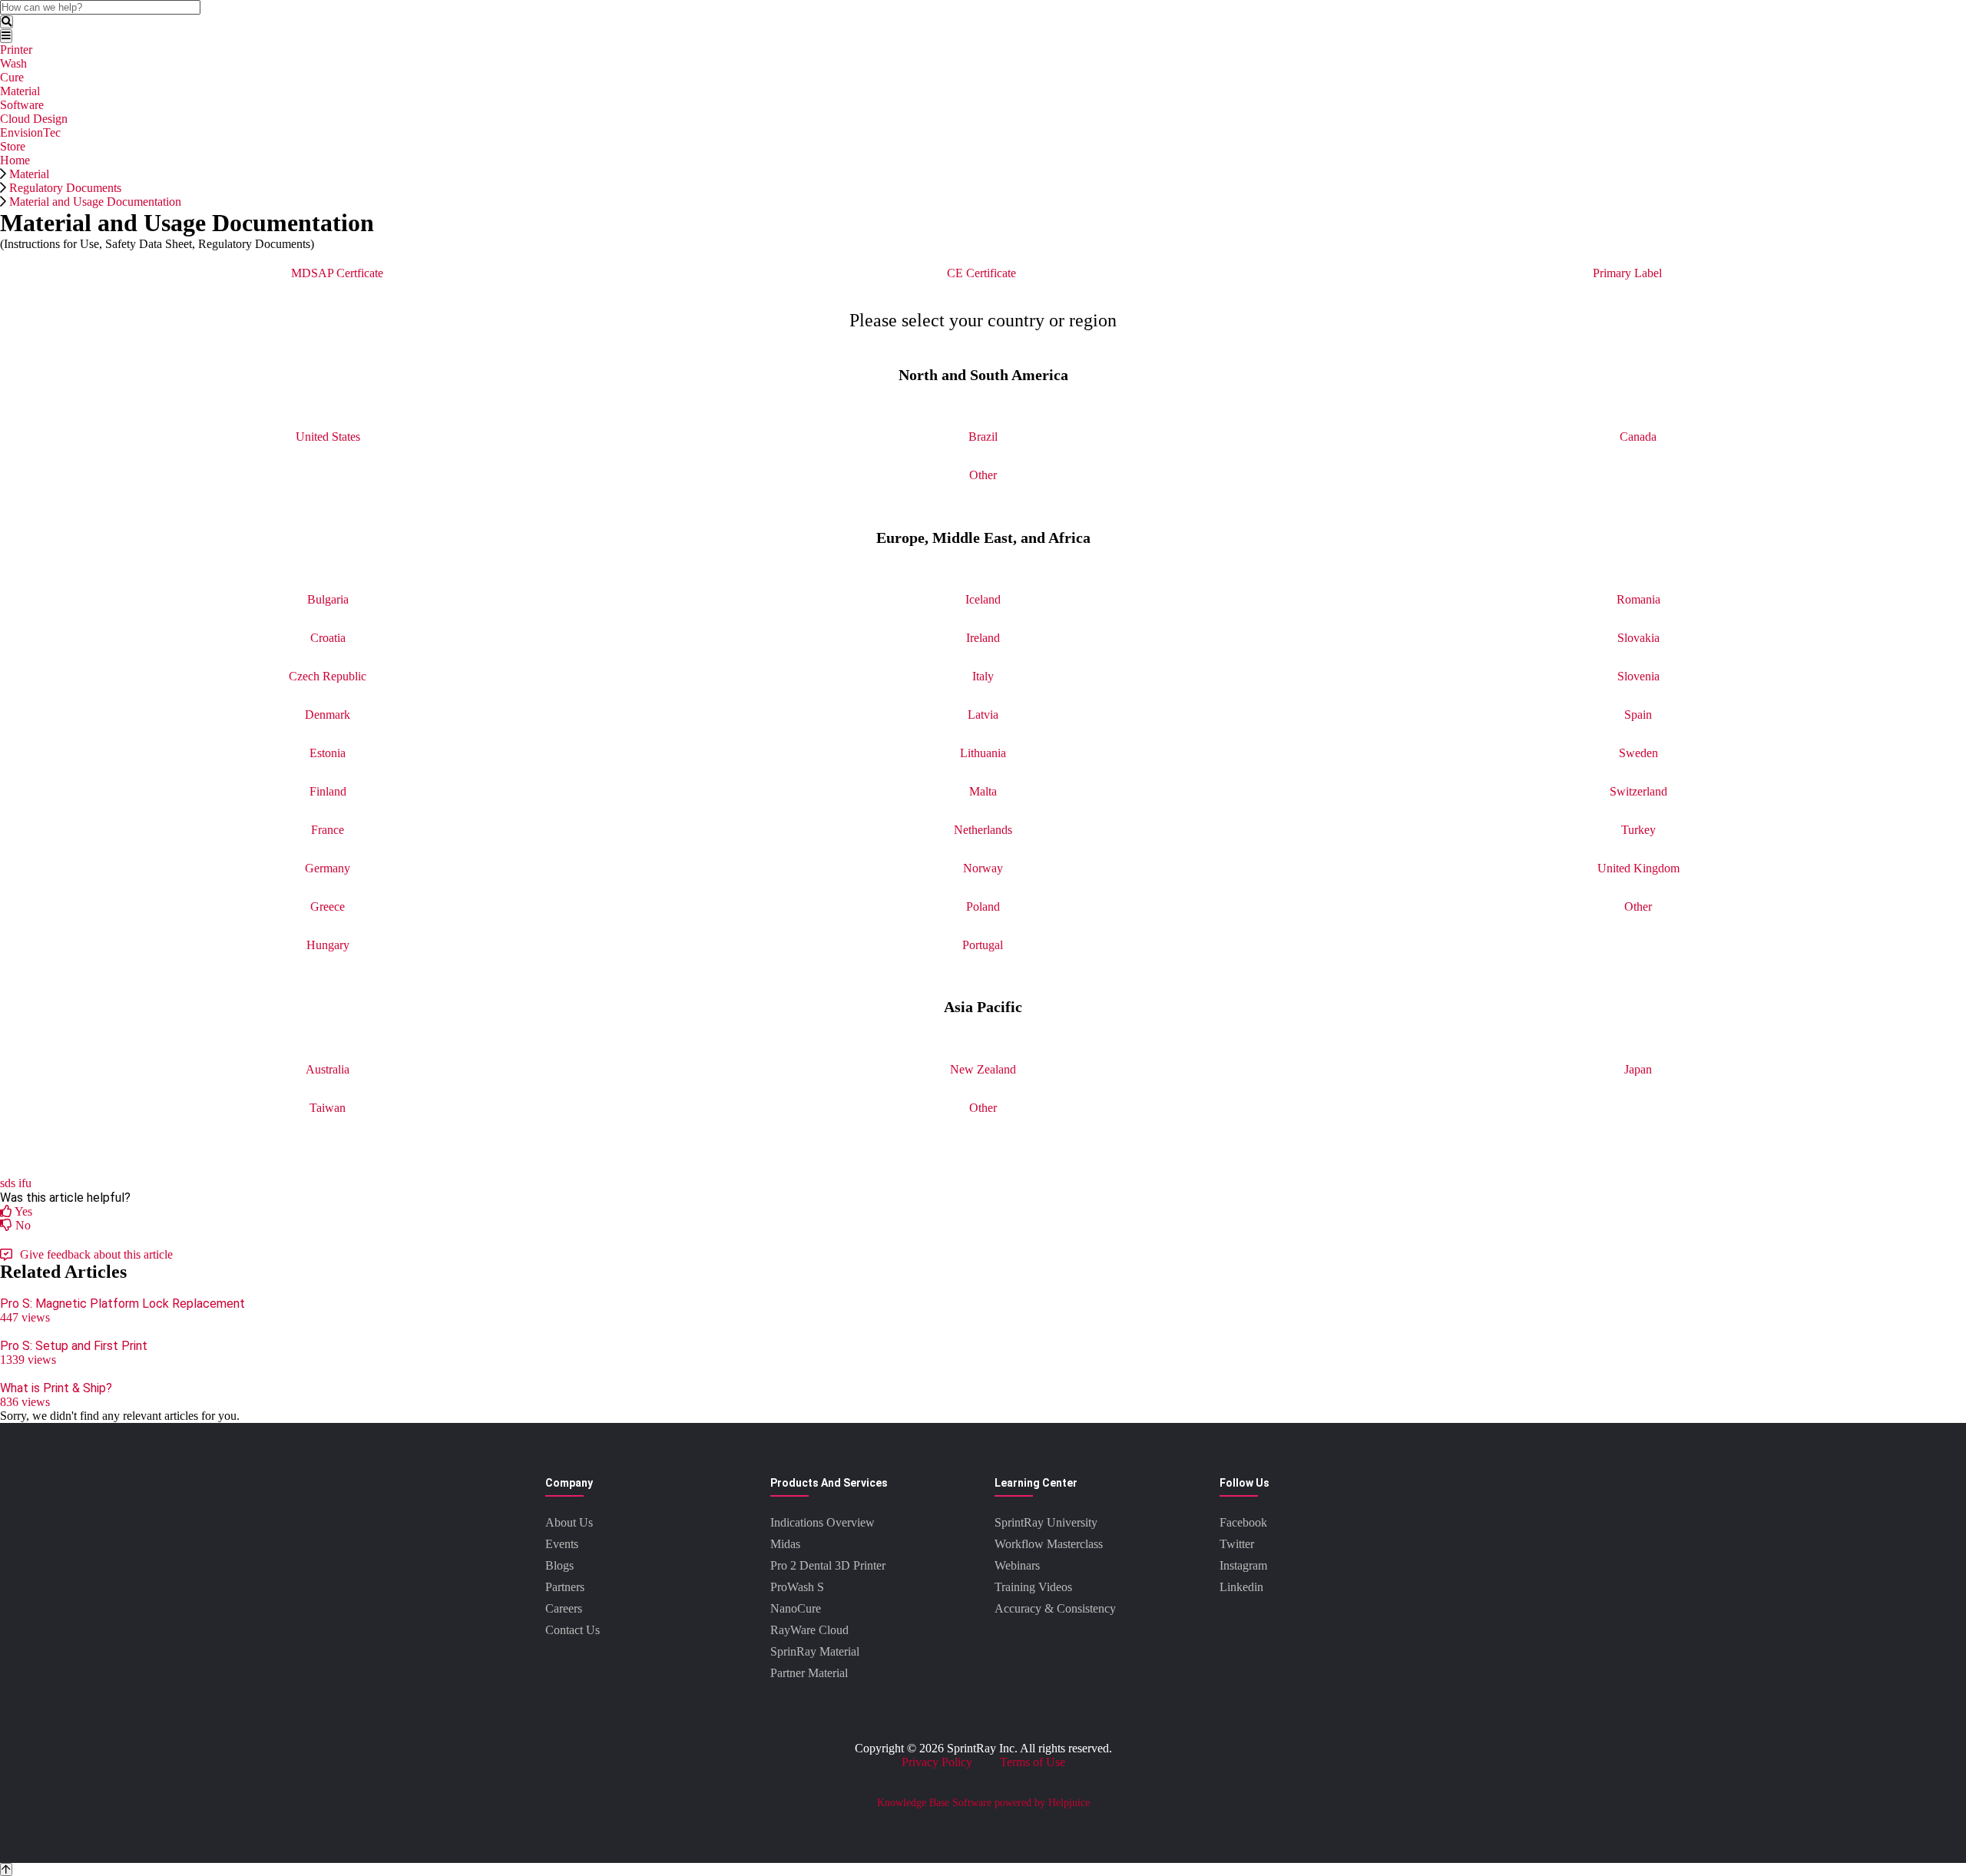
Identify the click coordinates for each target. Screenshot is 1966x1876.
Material (20, 91)
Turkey (1638, 830)
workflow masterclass (1049, 1544)
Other (983, 475)
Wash (13, 63)
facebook (1243, 1522)
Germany (328, 868)
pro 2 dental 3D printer (828, 1565)
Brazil (983, 437)
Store (13, 146)
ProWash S (797, 1587)
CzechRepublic (328, 676)
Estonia (328, 753)
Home (15, 160)
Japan (1638, 1069)
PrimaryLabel (1627, 273)
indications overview (822, 1522)
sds (8, 1183)
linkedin (1241, 1587)
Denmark (328, 715)
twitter (1237, 1544)
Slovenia (1638, 676)
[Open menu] (6, 36)
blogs (559, 1565)
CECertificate (981, 273)
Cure (12, 77)
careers (564, 1608)
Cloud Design (34, 119)
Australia (328, 1069)
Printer (16, 50)
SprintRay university (1046, 1522)
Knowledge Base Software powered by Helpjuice (983, 1803)
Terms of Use (1033, 1762)
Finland (328, 791)
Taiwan (328, 1108)
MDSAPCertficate (337, 273)
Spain (1638, 715)
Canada (1638, 437)
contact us (573, 1630)
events (562, 1544)
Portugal (983, 945)
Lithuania (983, 753)
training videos (1033, 1587)
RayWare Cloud (809, 1630)
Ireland (983, 638)
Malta (983, 791)
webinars (1017, 1565)
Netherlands (983, 830)
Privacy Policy (937, 1762)
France (328, 830)
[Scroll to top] (6, 1869)
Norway (983, 868)
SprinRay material (815, 1651)
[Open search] (7, 22)
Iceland (983, 599)
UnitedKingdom (1638, 868)
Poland (983, 907)
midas (785, 1544)
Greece (328, 907)
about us (569, 1522)
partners (565, 1587)
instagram (1243, 1565)
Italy (983, 676)
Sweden (1638, 753)
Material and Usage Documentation (95, 202)
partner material (809, 1673)
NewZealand (983, 1069)
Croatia (328, 638)
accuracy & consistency (1055, 1608)
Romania (1638, 599)
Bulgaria (328, 599)
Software (22, 105)
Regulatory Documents (65, 188)
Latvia (983, 715)
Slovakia (1638, 638)
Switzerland (1638, 791)
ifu (25, 1183)
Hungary (328, 945)
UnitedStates (328, 437)
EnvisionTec (30, 132)
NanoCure (796, 1608)
